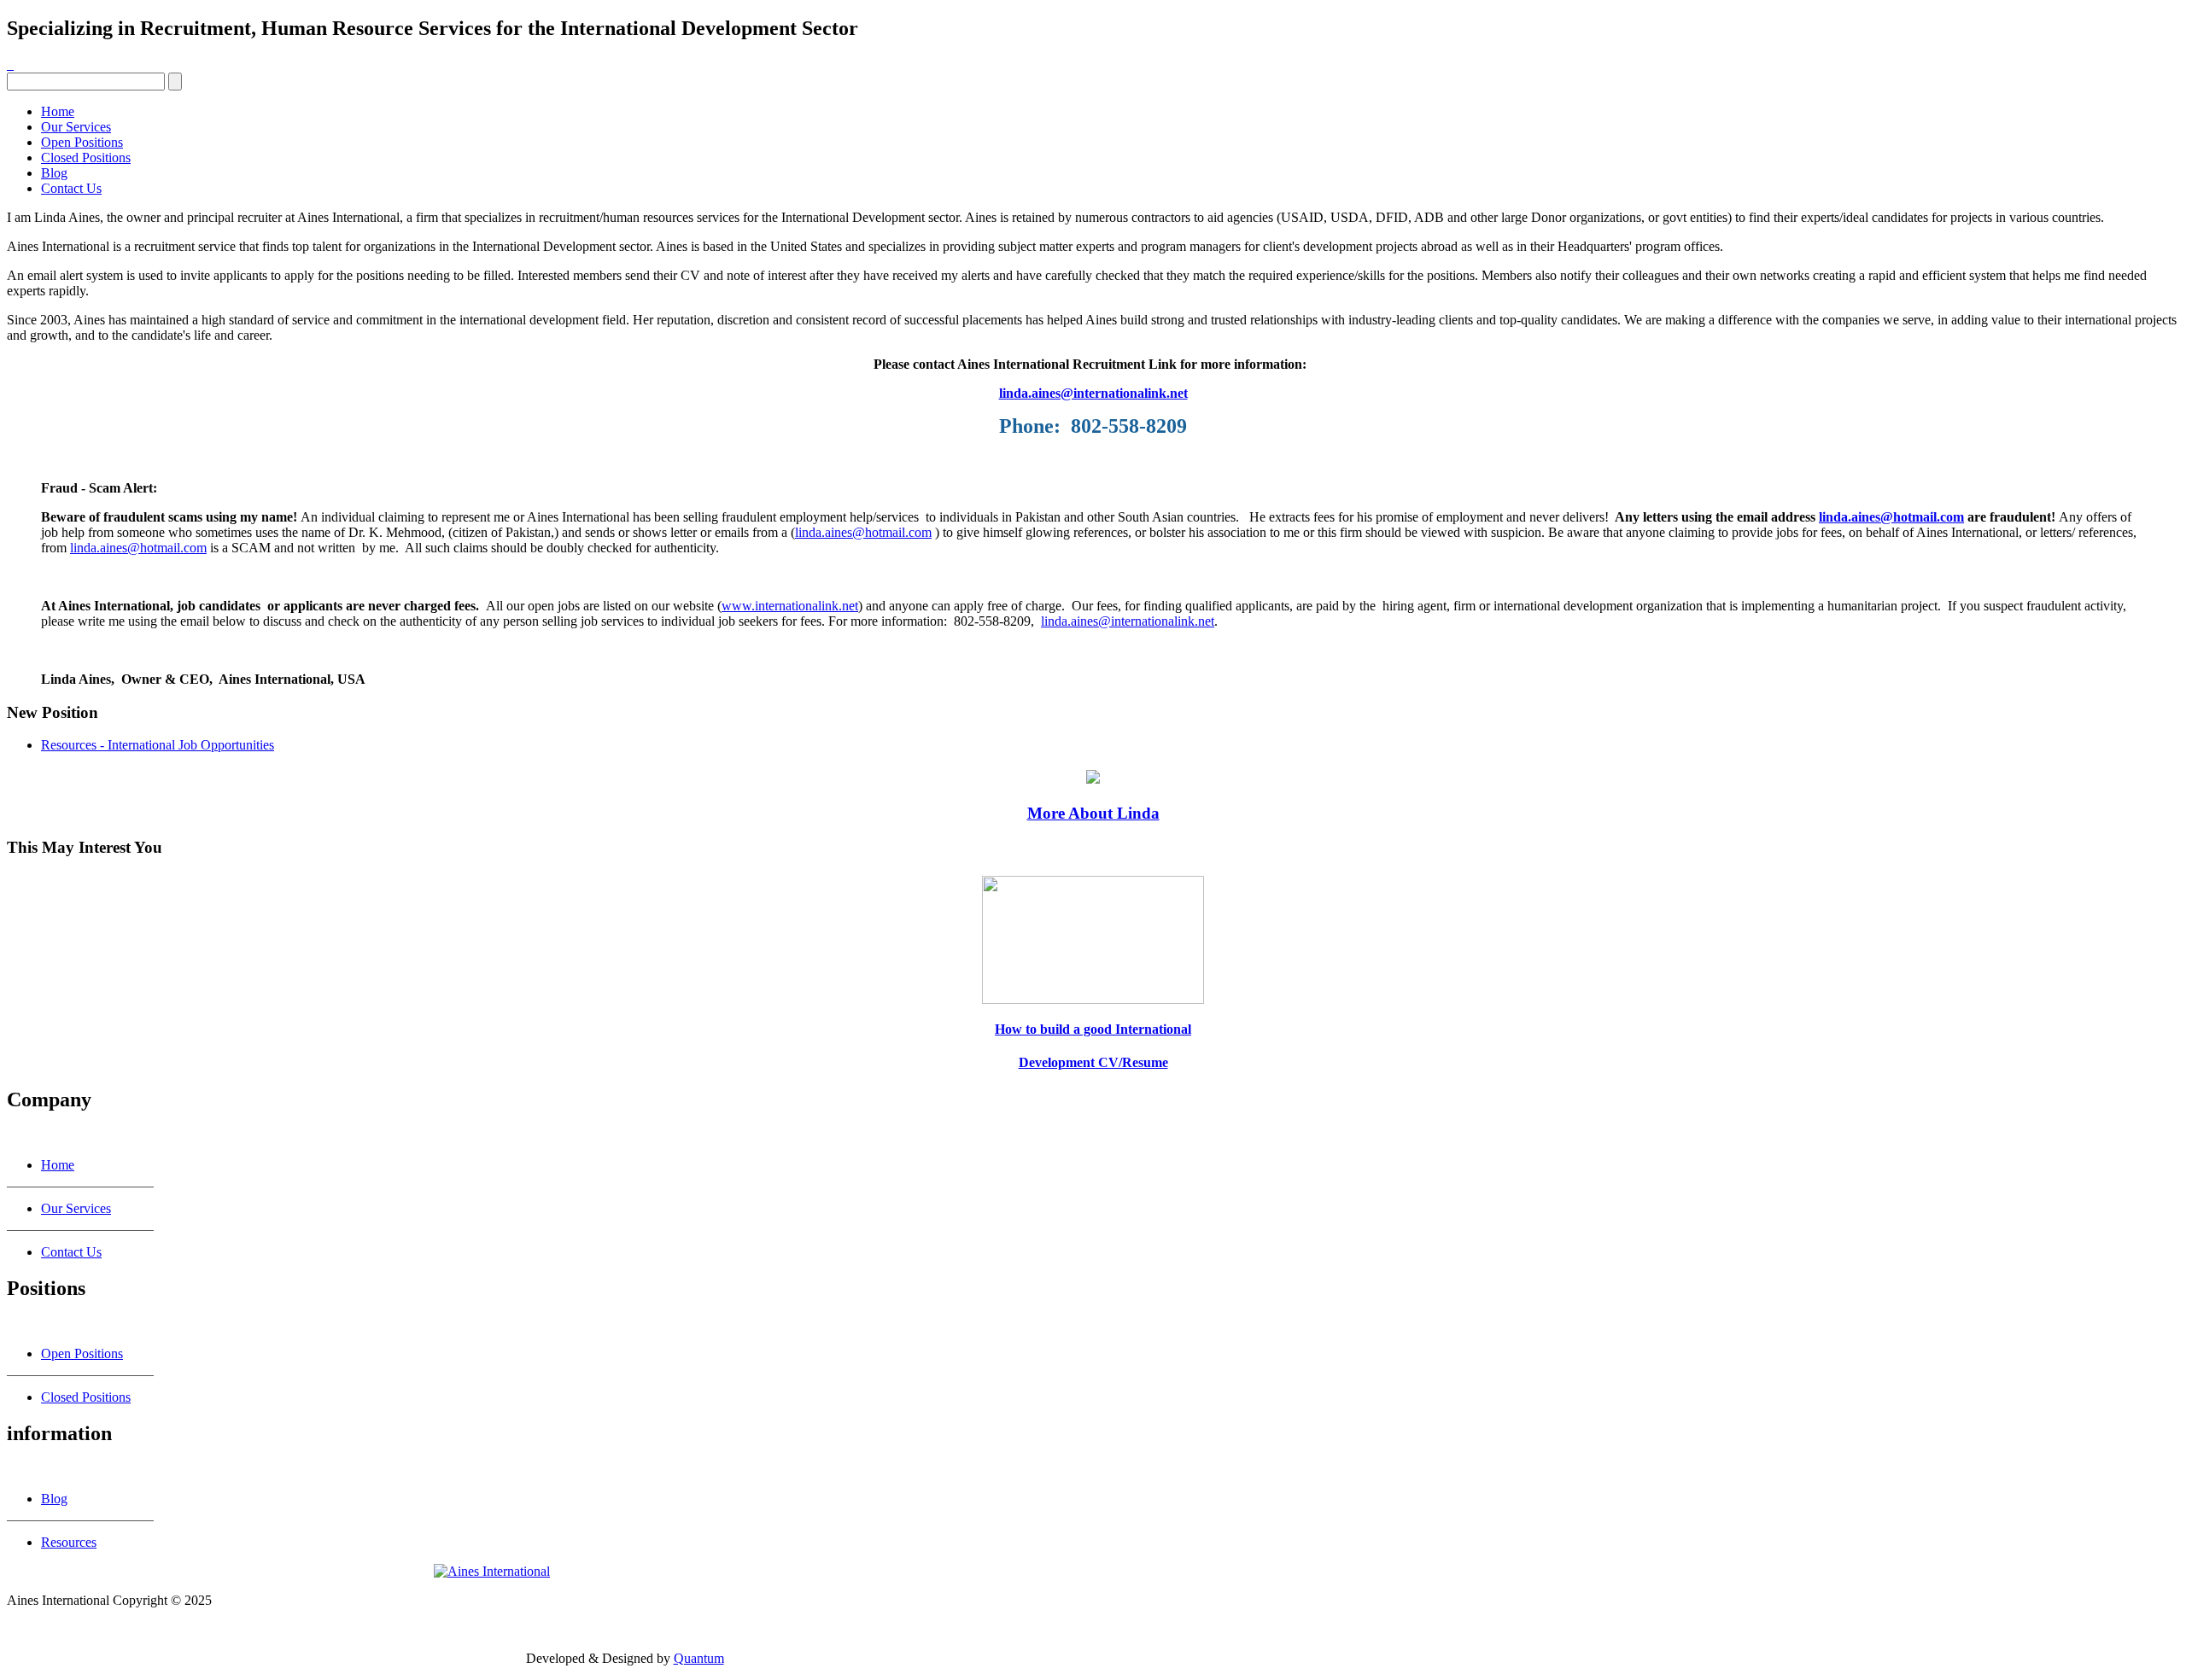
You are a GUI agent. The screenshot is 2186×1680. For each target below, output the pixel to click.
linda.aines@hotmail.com (1891, 517)
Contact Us (71, 188)
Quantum (699, 1658)
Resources (69, 1542)
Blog (54, 173)
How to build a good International (1093, 1029)
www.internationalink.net (790, 606)
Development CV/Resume (1093, 1062)
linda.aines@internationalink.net (1093, 393)
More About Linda (1093, 813)
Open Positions (82, 142)
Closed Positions (86, 157)
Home (58, 111)
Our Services (76, 127)
